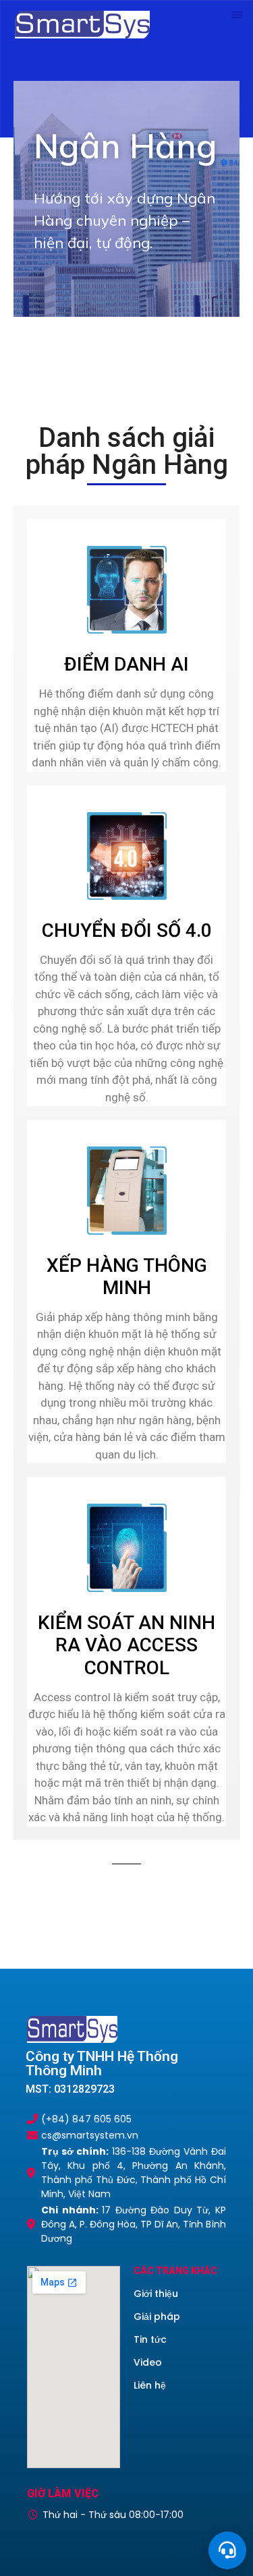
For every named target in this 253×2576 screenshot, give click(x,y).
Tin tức (150, 2339)
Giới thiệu (156, 2294)
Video (148, 2362)
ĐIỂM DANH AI (126, 664)
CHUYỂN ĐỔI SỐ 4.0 (127, 930)
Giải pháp (157, 2317)
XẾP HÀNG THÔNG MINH (127, 1277)
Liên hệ (150, 2385)
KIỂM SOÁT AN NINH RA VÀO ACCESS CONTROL (126, 1645)
